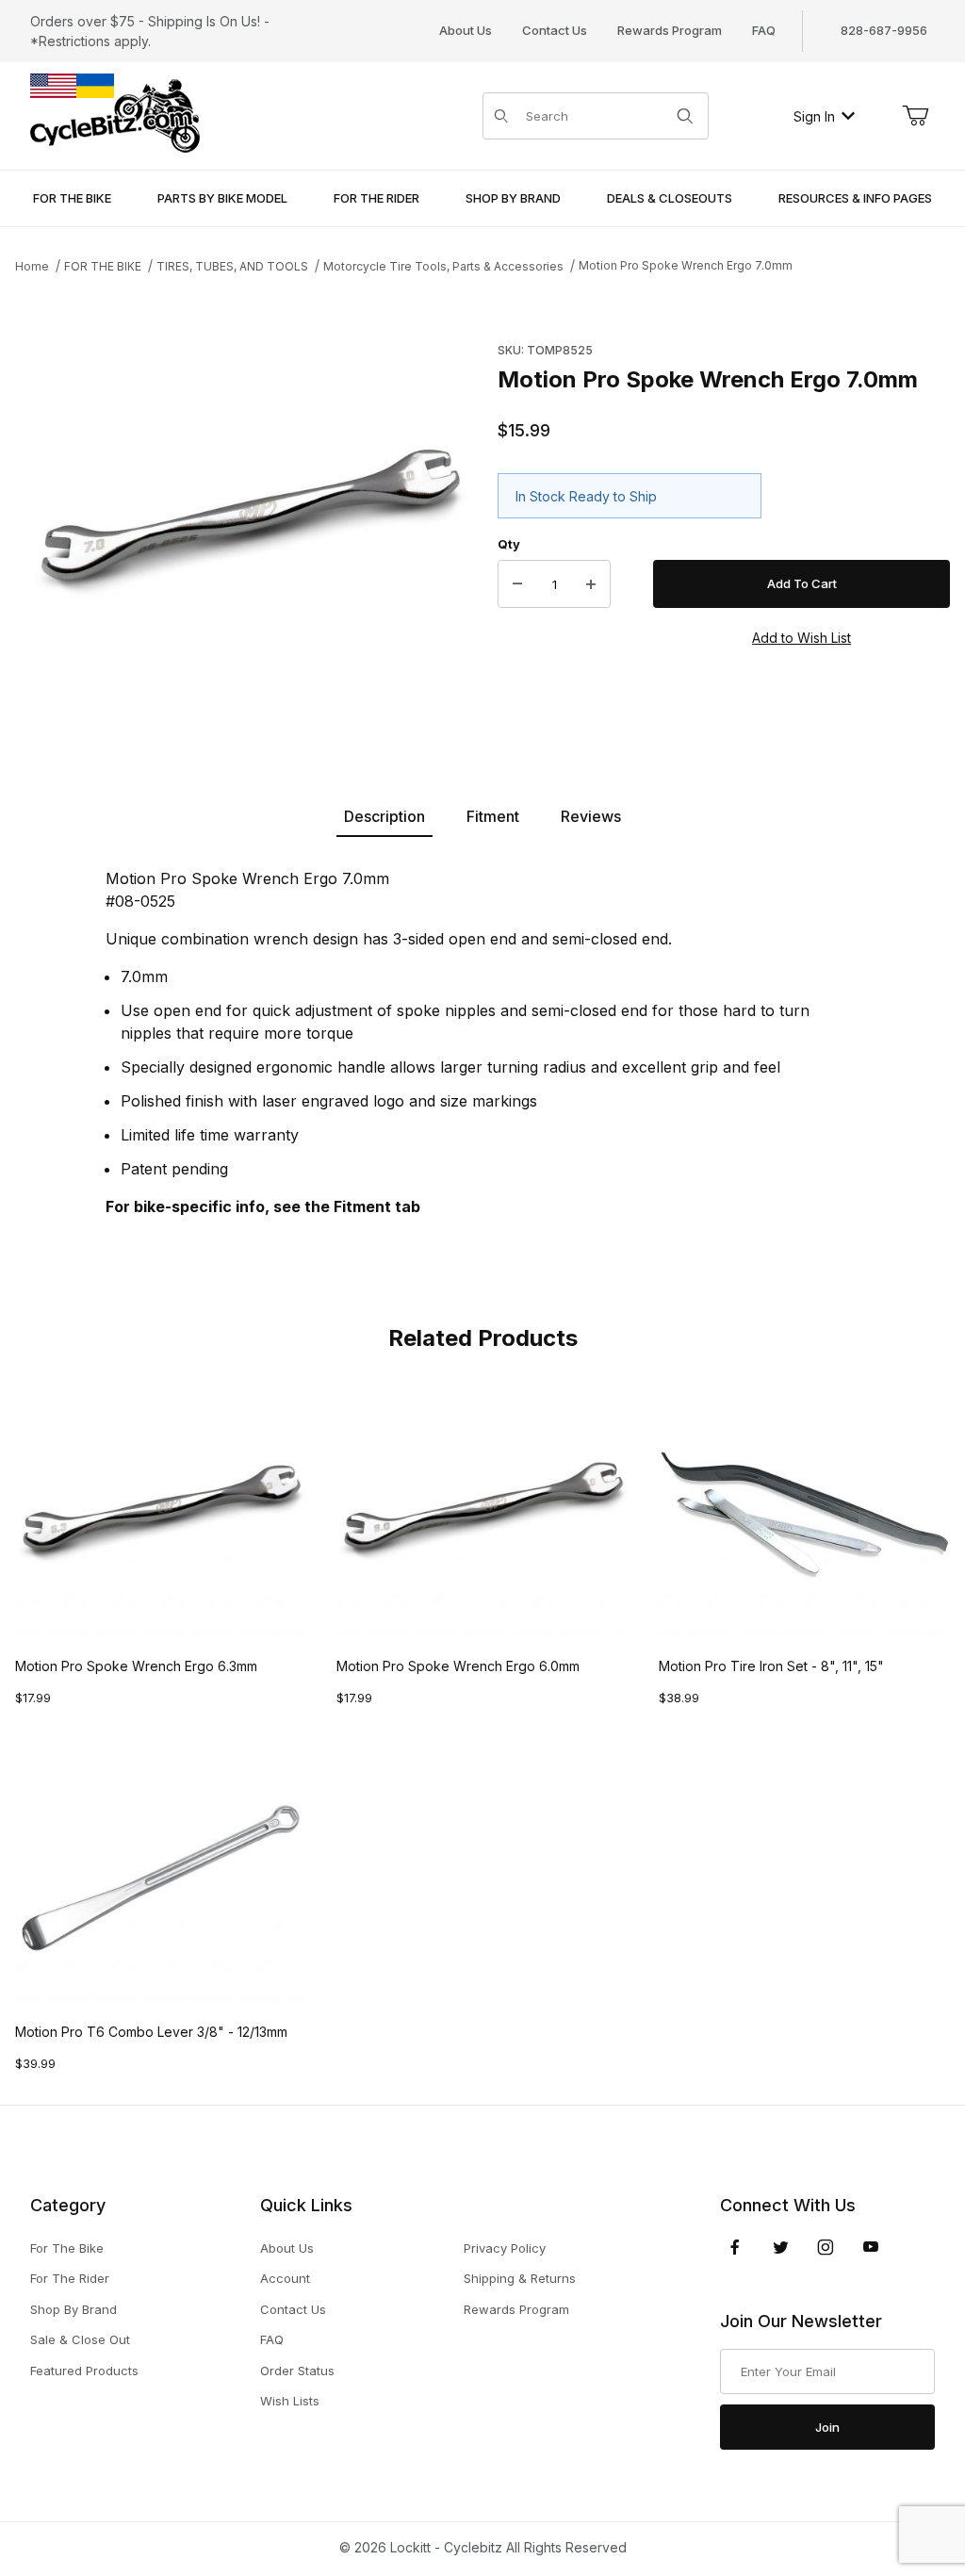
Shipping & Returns (520, 2278)
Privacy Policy (505, 2248)
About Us (466, 30)
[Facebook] (735, 2247)
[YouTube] (871, 2247)
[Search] (685, 116)
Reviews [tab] (591, 816)
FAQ (764, 30)
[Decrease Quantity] (517, 584)
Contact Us (555, 30)
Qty (509, 544)
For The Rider (70, 2278)
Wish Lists (290, 2401)
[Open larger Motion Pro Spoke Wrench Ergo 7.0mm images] (251, 521)
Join (827, 2427)
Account (285, 2278)
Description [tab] (384, 816)
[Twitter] (781, 2247)
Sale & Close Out (80, 2339)
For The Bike (67, 2248)
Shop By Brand (74, 2309)
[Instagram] (826, 2247)
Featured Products (84, 2371)
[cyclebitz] (115, 115)
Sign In (814, 116)
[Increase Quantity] (591, 584)
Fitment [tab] (493, 816)
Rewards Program (670, 30)
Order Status (297, 2371)
